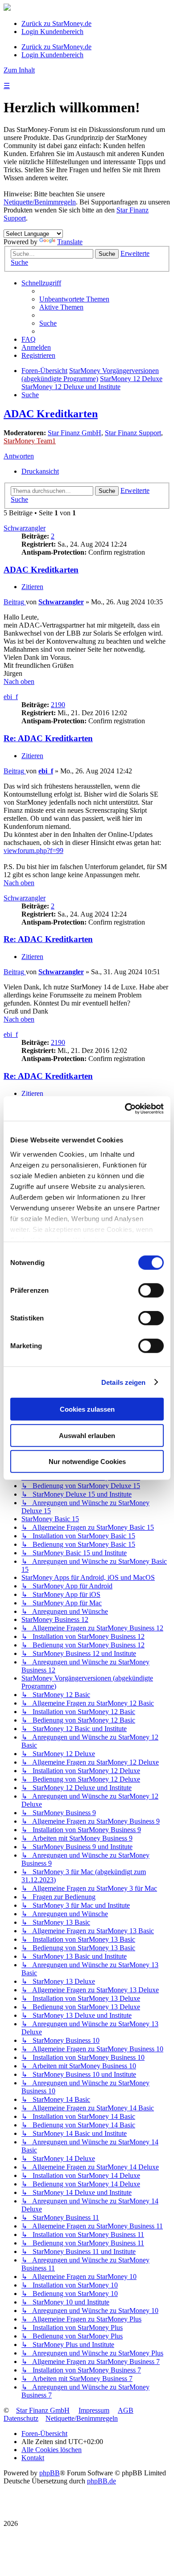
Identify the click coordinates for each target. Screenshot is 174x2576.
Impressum (94, 2410)
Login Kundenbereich (52, 32)
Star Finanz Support (133, 433)
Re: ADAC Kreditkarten (48, 738)
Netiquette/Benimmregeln (40, 202)
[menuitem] (74, 299)
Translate (70, 242)
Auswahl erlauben (87, 1435)
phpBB (50, 2473)
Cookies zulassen (87, 1409)
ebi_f (11, 697)
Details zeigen (123, 1382)
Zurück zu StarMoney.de (56, 23)
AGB (126, 2410)
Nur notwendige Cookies (87, 1462)
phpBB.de (101, 2481)
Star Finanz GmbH (75, 433)
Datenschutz (21, 2418)
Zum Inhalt (19, 70)
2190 (58, 705)
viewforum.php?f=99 (33, 851)
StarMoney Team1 (30, 441)
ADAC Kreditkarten (51, 414)
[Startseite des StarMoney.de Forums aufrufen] (7, 8)
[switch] (151, 1290)
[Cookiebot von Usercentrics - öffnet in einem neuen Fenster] (125, 1108)
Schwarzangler (25, 528)
